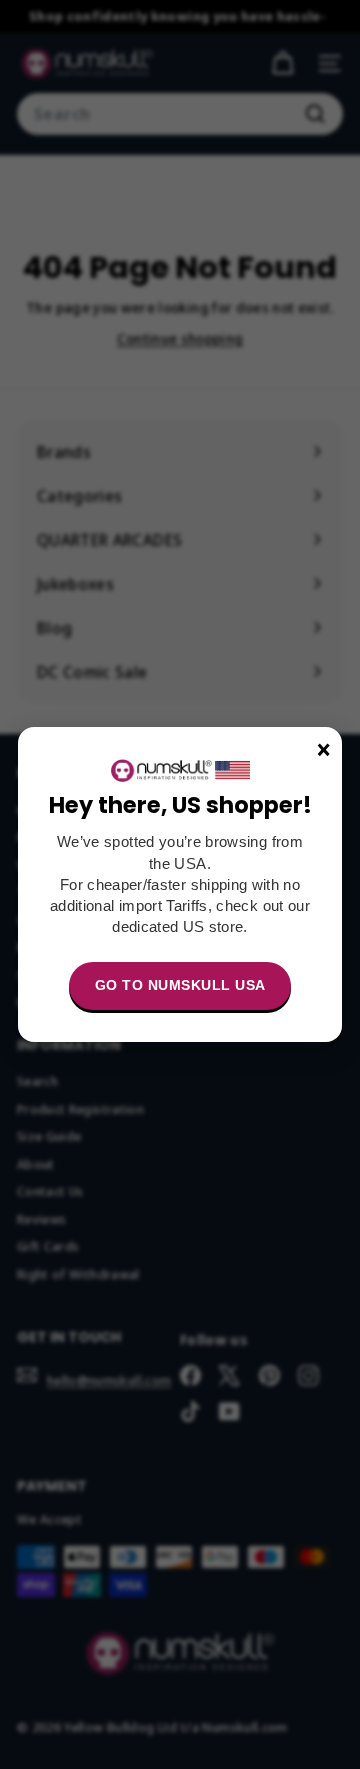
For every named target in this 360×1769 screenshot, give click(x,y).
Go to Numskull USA (180, 985)
